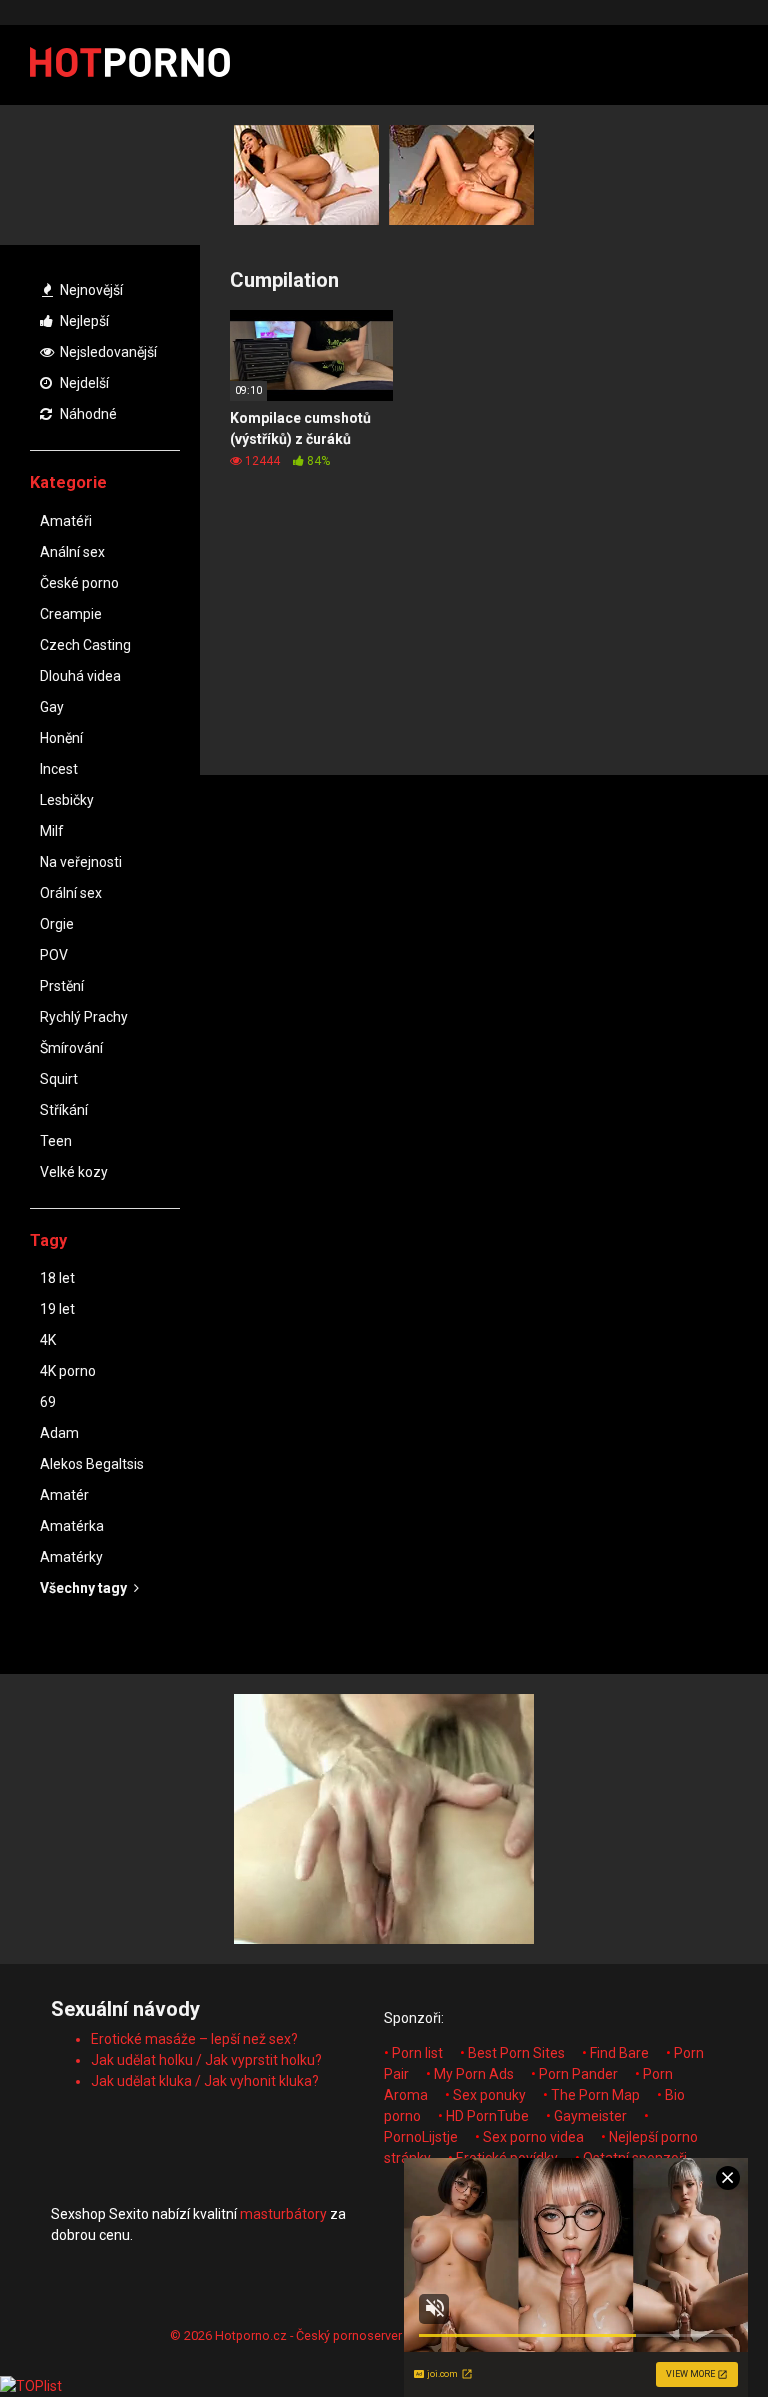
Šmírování (71, 1048)
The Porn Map (595, 2095)
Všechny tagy (85, 1588)
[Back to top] (701, 2336)
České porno (79, 583)
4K (48, 1340)
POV (54, 955)
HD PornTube (487, 2116)
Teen (56, 1141)
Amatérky (71, 1557)
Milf (52, 831)
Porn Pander (578, 2074)
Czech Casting (85, 645)
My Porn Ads (474, 2074)
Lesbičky (67, 800)
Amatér (64, 1495)
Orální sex (71, 893)
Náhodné (87, 414)
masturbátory (283, 2214)
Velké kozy (74, 1172)
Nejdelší (83, 383)
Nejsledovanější (107, 352)
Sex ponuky (489, 2095)
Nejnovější (90, 290)
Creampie (71, 614)
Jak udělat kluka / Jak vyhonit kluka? (205, 2081)
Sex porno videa (533, 2137)
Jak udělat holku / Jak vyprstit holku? (206, 2060)
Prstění (62, 986)
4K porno (68, 1371)
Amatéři (66, 521)
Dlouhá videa (80, 676)
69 (48, 1402)
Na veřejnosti (81, 862)
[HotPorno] (130, 65)
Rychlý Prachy (84, 1017)
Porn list (417, 2053)
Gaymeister (590, 2116)
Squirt (59, 1079)
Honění (61, 738)
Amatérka (72, 1526)
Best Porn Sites (516, 2053)
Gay (52, 707)
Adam (59, 1433)
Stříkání (64, 1110)
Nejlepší (83, 321)
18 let (57, 1278)
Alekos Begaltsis (92, 1464)
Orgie (57, 924)
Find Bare (619, 2053)
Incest (59, 769)
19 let (57, 1309)
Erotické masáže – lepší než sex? (194, 2039)
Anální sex (72, 552)
